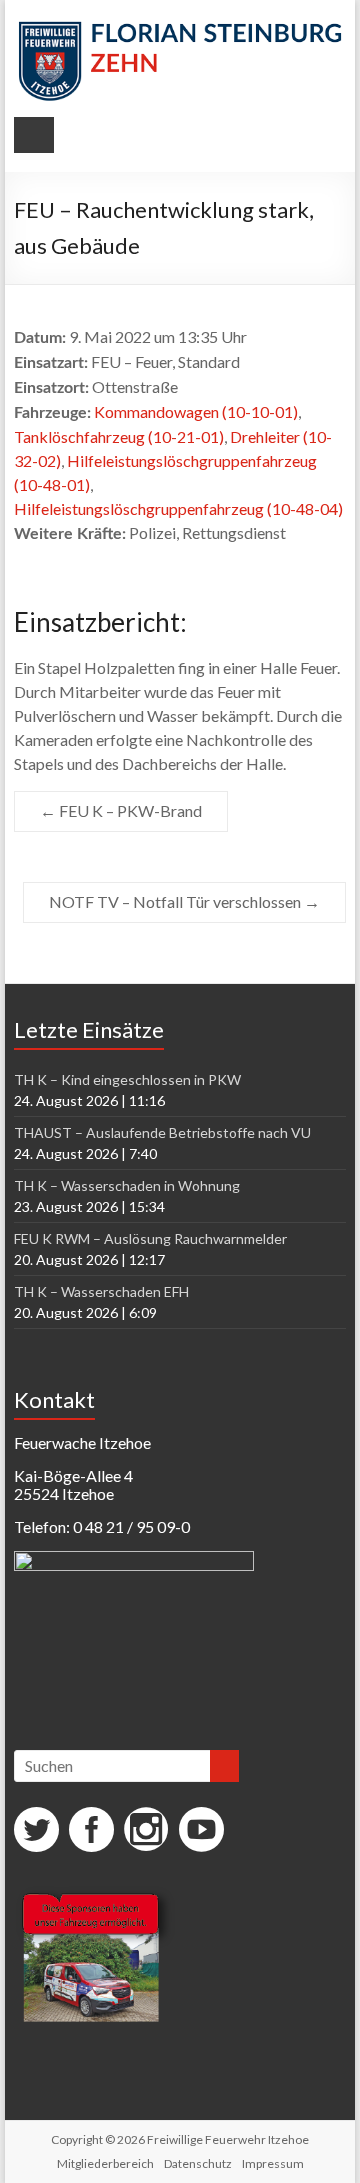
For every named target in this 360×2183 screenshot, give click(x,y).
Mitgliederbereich (105, 2163)
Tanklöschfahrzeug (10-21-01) (119, 436)
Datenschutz (198, 2163)
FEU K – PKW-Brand (121, 810)
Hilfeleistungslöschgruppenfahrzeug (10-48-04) (178, 508)
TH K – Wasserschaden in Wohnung (127, 1185)
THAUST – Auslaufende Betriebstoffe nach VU (162, 1132)
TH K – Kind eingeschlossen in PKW (127, 1079)
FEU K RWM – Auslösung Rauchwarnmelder (150, 1238)
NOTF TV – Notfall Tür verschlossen (184, 901)
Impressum (273, 2163)
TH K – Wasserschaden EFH (101, 1291)
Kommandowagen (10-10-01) (196, 411)
